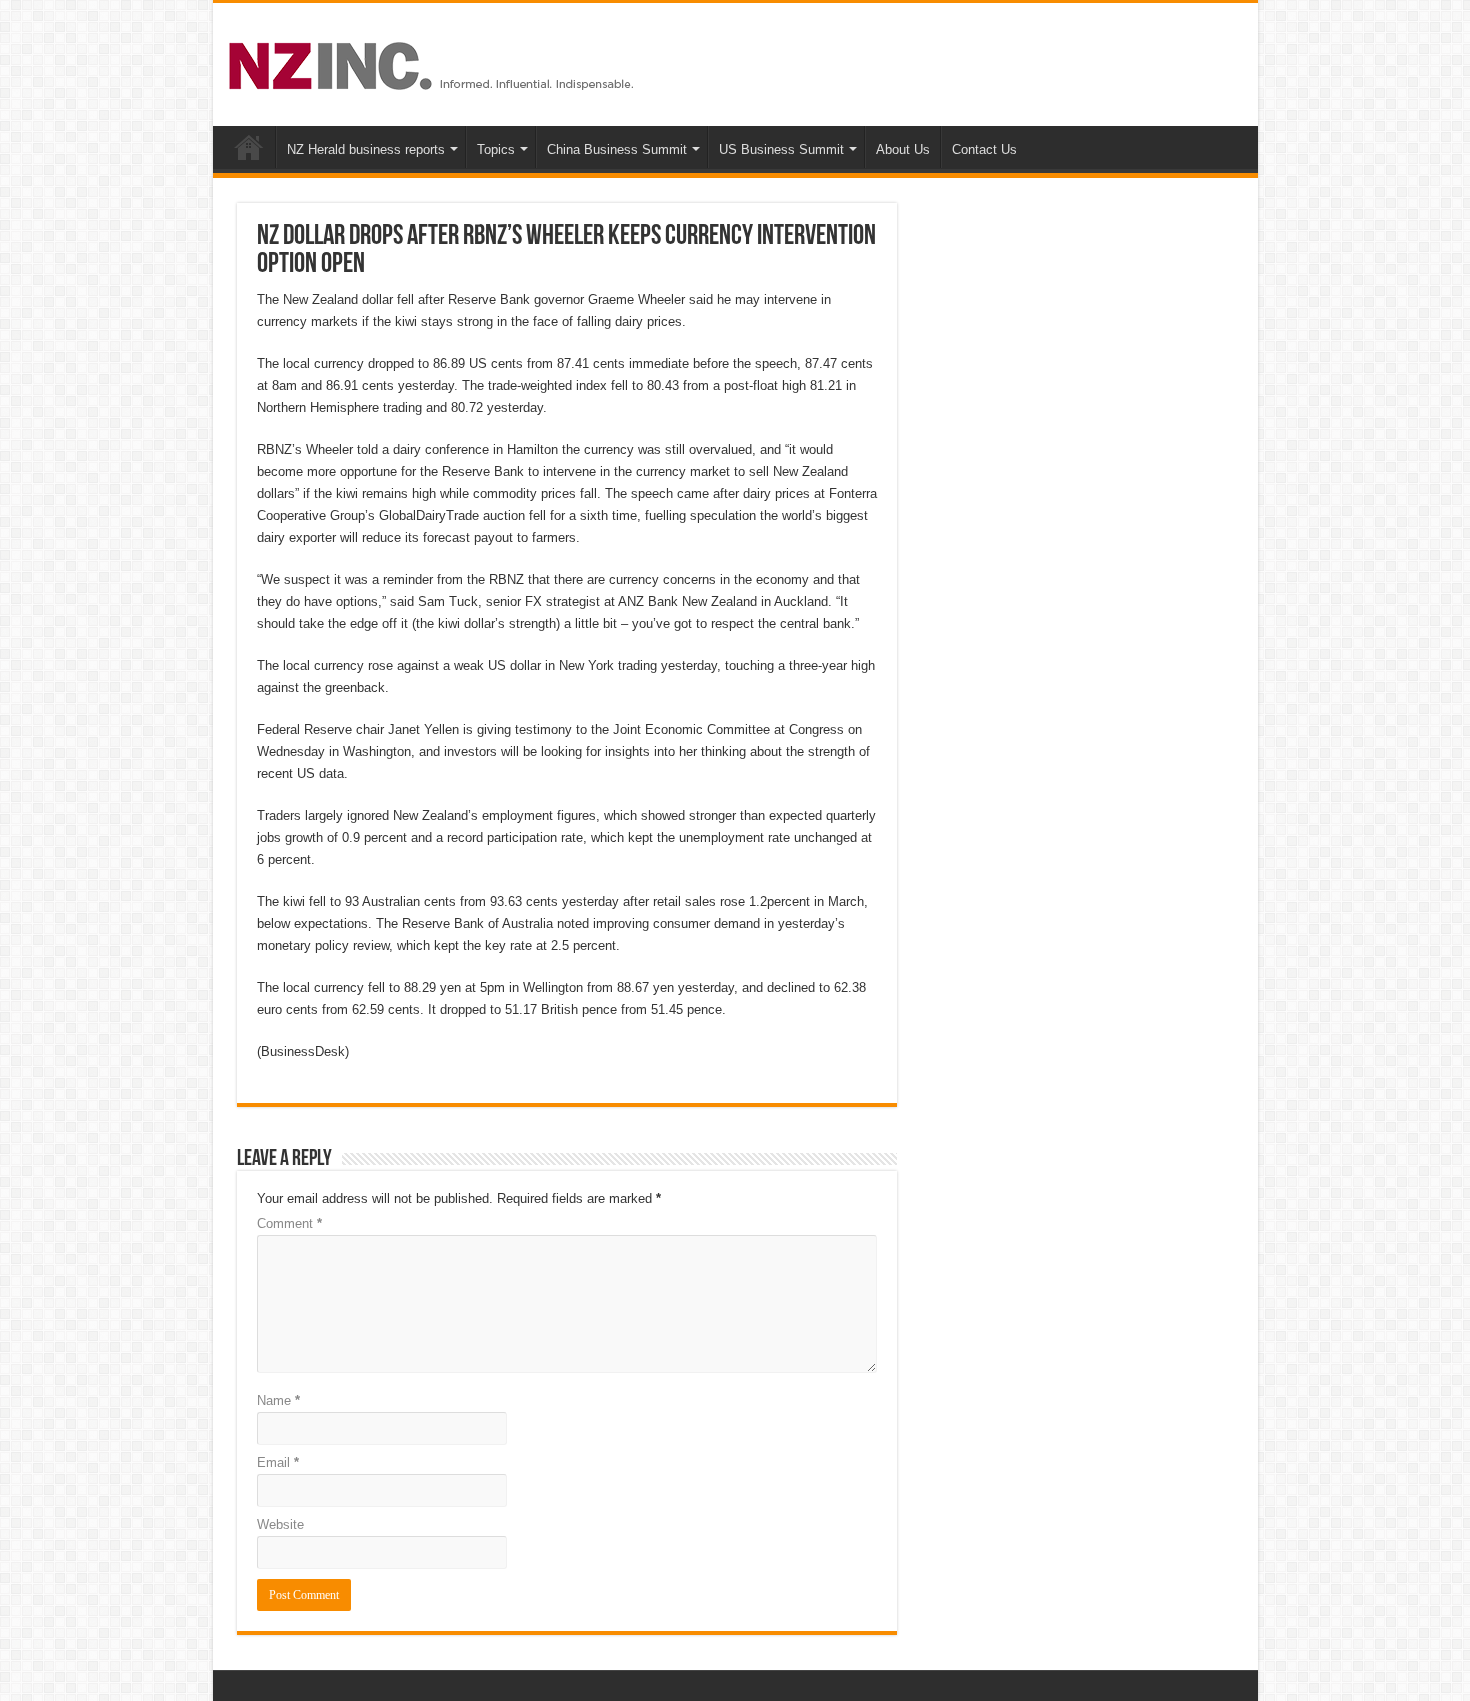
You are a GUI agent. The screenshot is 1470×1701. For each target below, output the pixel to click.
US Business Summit (781, 149)
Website (280, 1524)
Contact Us (984, 149)
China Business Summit (617, 149)
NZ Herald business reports (366, 149)
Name (278, 1400)
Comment (289, 1223)
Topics (496, 149)
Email (278, 1462)
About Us (903, 149)
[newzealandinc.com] (434, 62)
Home (249, 147)
